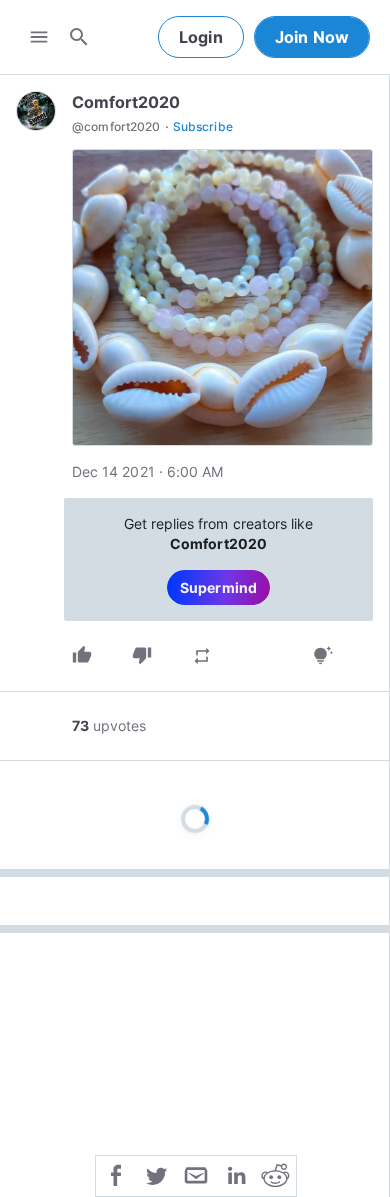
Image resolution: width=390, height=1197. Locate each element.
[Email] (196, 1174)
